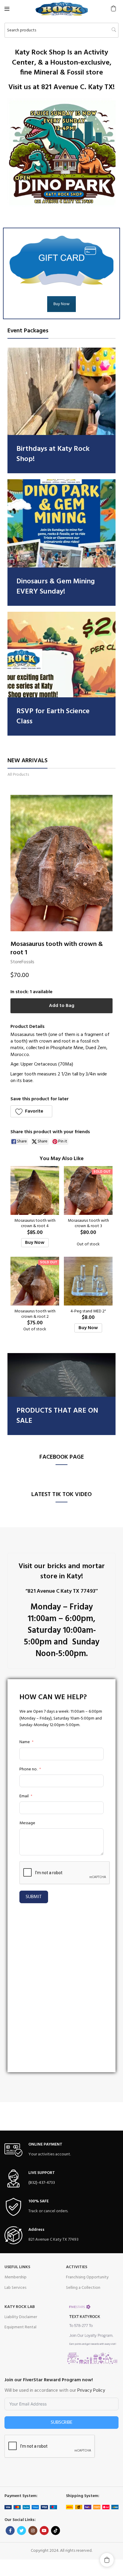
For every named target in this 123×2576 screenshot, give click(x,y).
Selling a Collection (83, 2288)
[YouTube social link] (44, 2531)
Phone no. (28, 1769)
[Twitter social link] (21, 2531)
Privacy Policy (91, 2391)
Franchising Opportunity (87, 2277)
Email (24, 1796)
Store (16, 962)
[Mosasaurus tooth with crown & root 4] (35, 1190)
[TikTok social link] (56, 2531)
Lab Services (15, 2288)
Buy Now (61, 304)
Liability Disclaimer (21, 2317)
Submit (34, 1897)
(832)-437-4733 (42, 2183)
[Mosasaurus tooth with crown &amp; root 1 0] (61, 863)
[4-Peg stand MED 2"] (88, 1281)
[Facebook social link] (10, 2531)
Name (25, 1742)
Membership (16, 2277)
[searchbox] (61, 30)
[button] (113, 8)
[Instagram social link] (33, 2531)
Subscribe (62, 2423)
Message (27, 1823)
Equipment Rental (20, 2327)
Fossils (28, 962)
